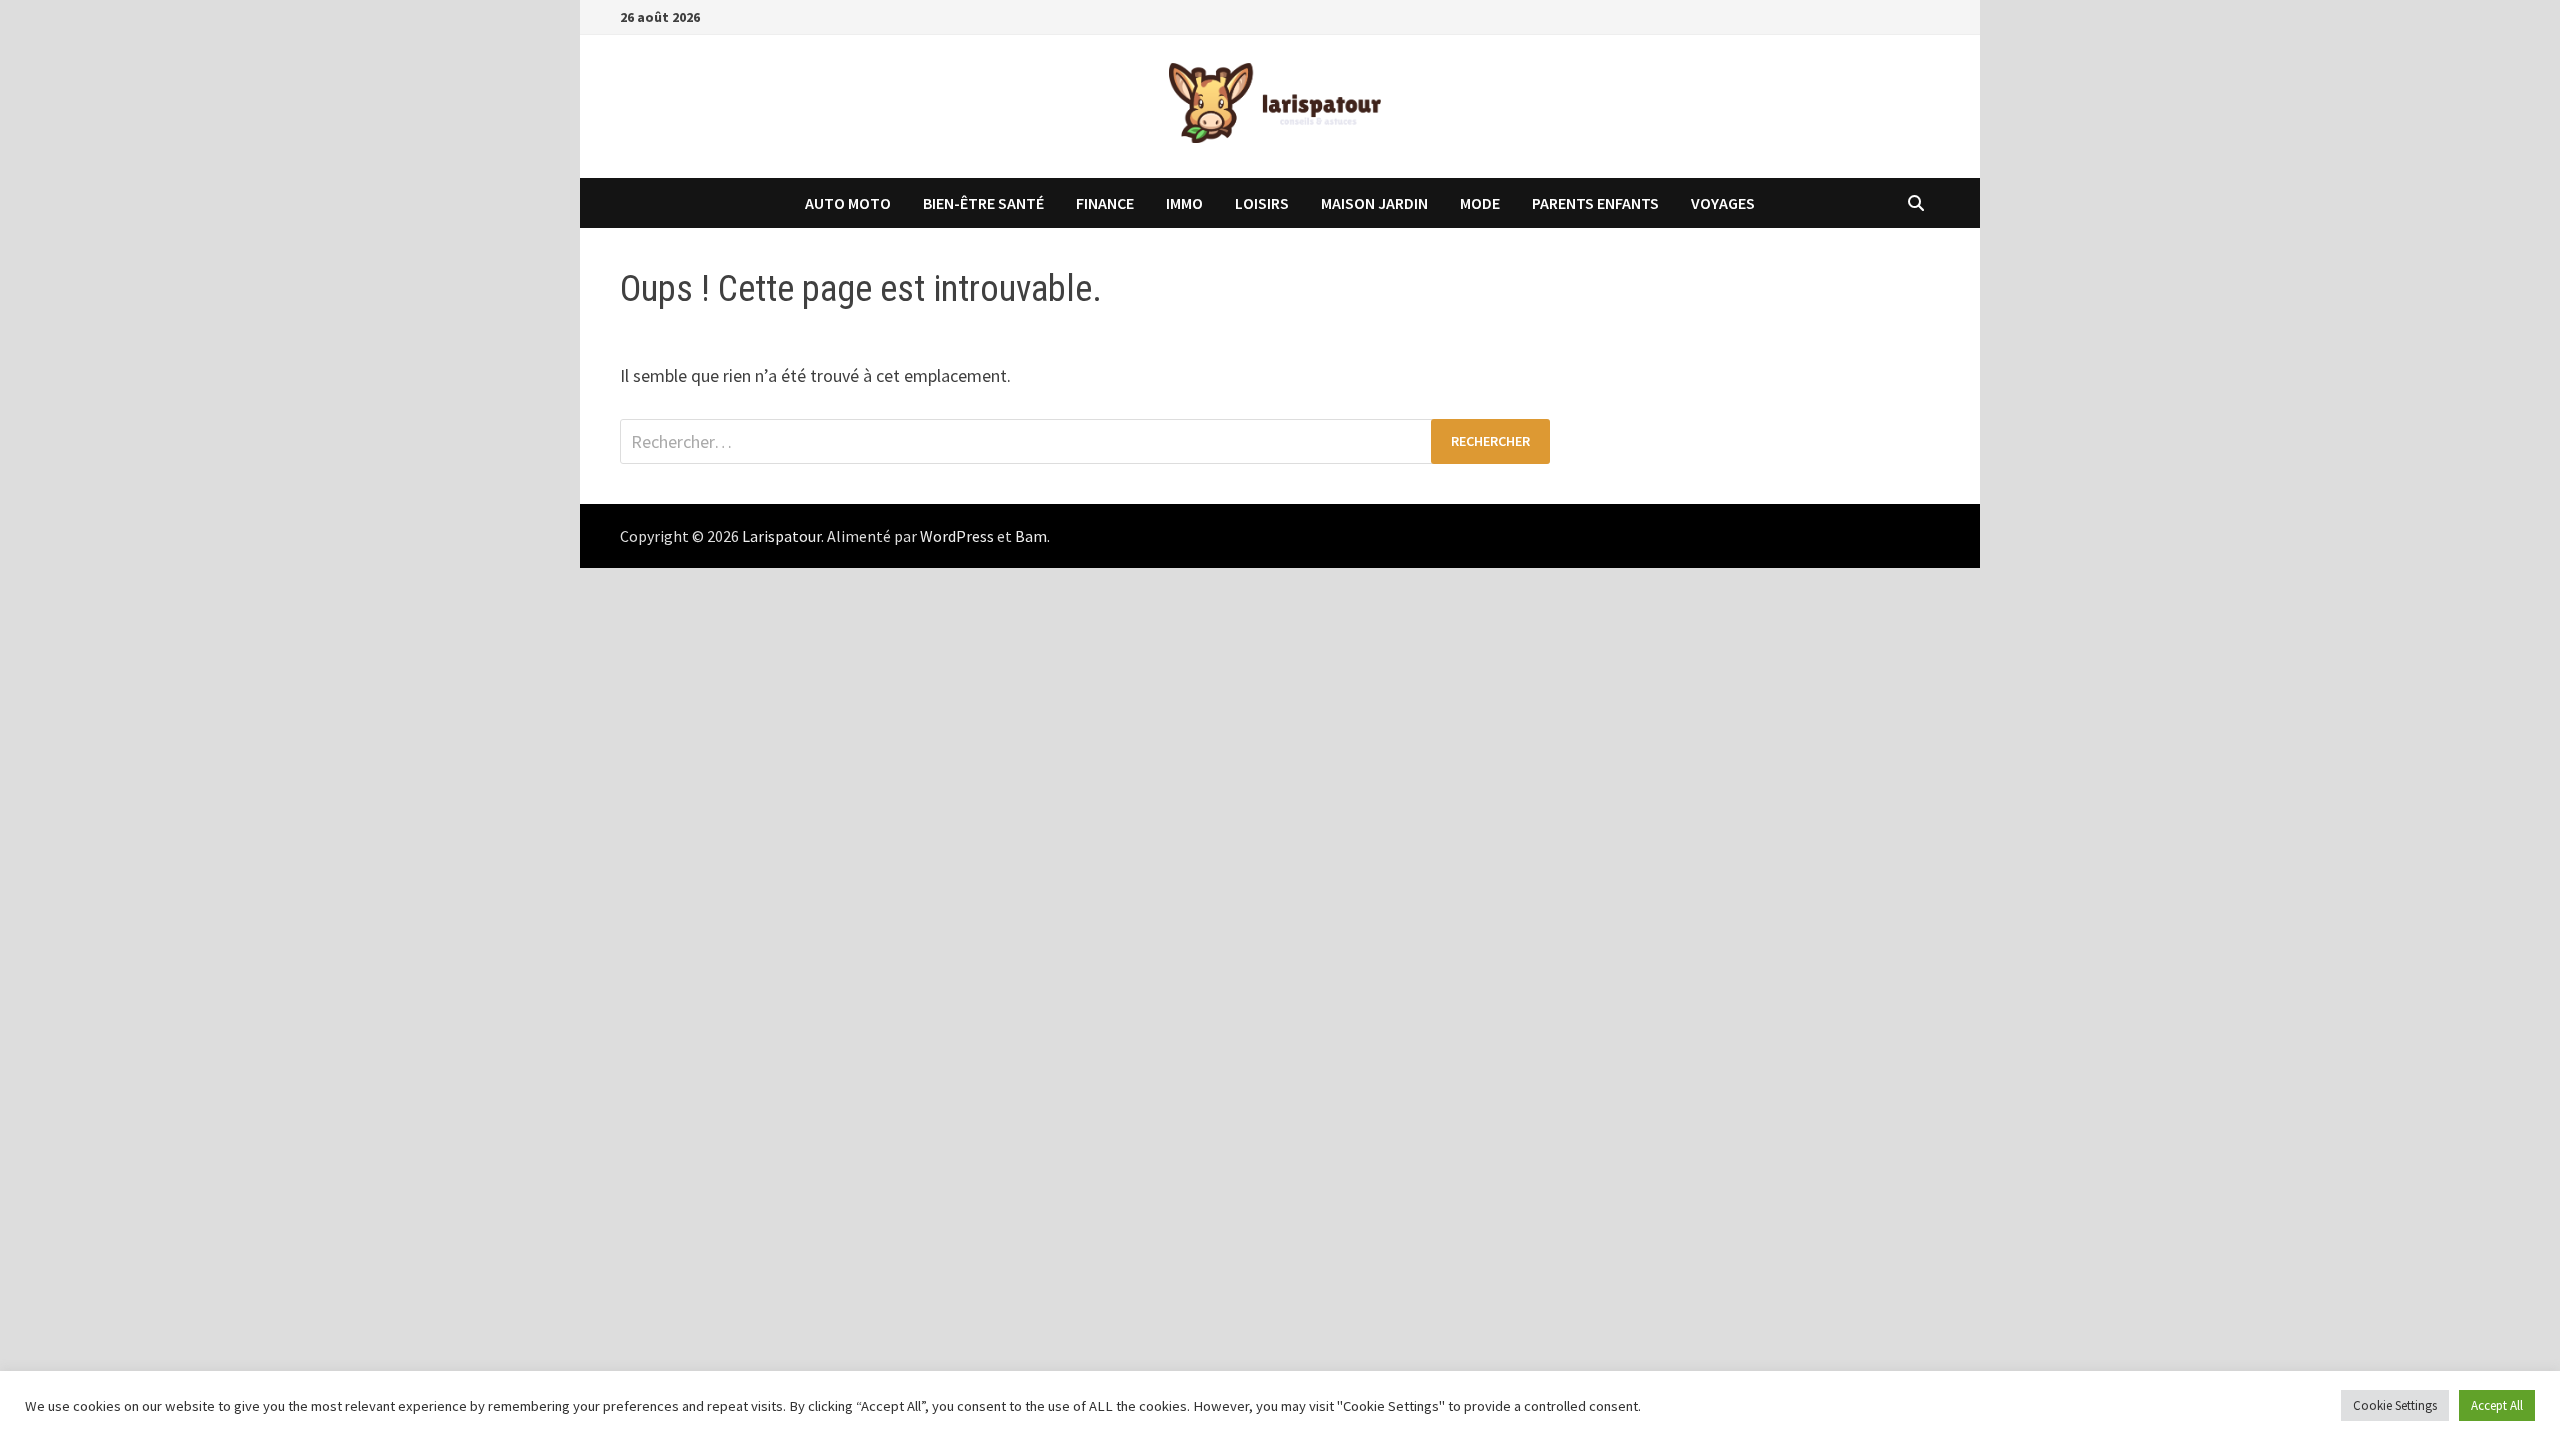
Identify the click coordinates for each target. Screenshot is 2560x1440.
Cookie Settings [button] (2395, 1405)
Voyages (1723, 203)
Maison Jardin (1374, 203)
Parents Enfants (1595, 203)
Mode (1480, 203)
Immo (1184, 203)
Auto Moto (848, 203)
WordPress (957, 536)
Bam (1031, 536)
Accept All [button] (2497, 1405)
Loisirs (1262, 203)
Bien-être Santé (983, 203)
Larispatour (781, 536)
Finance (1105, 203)
